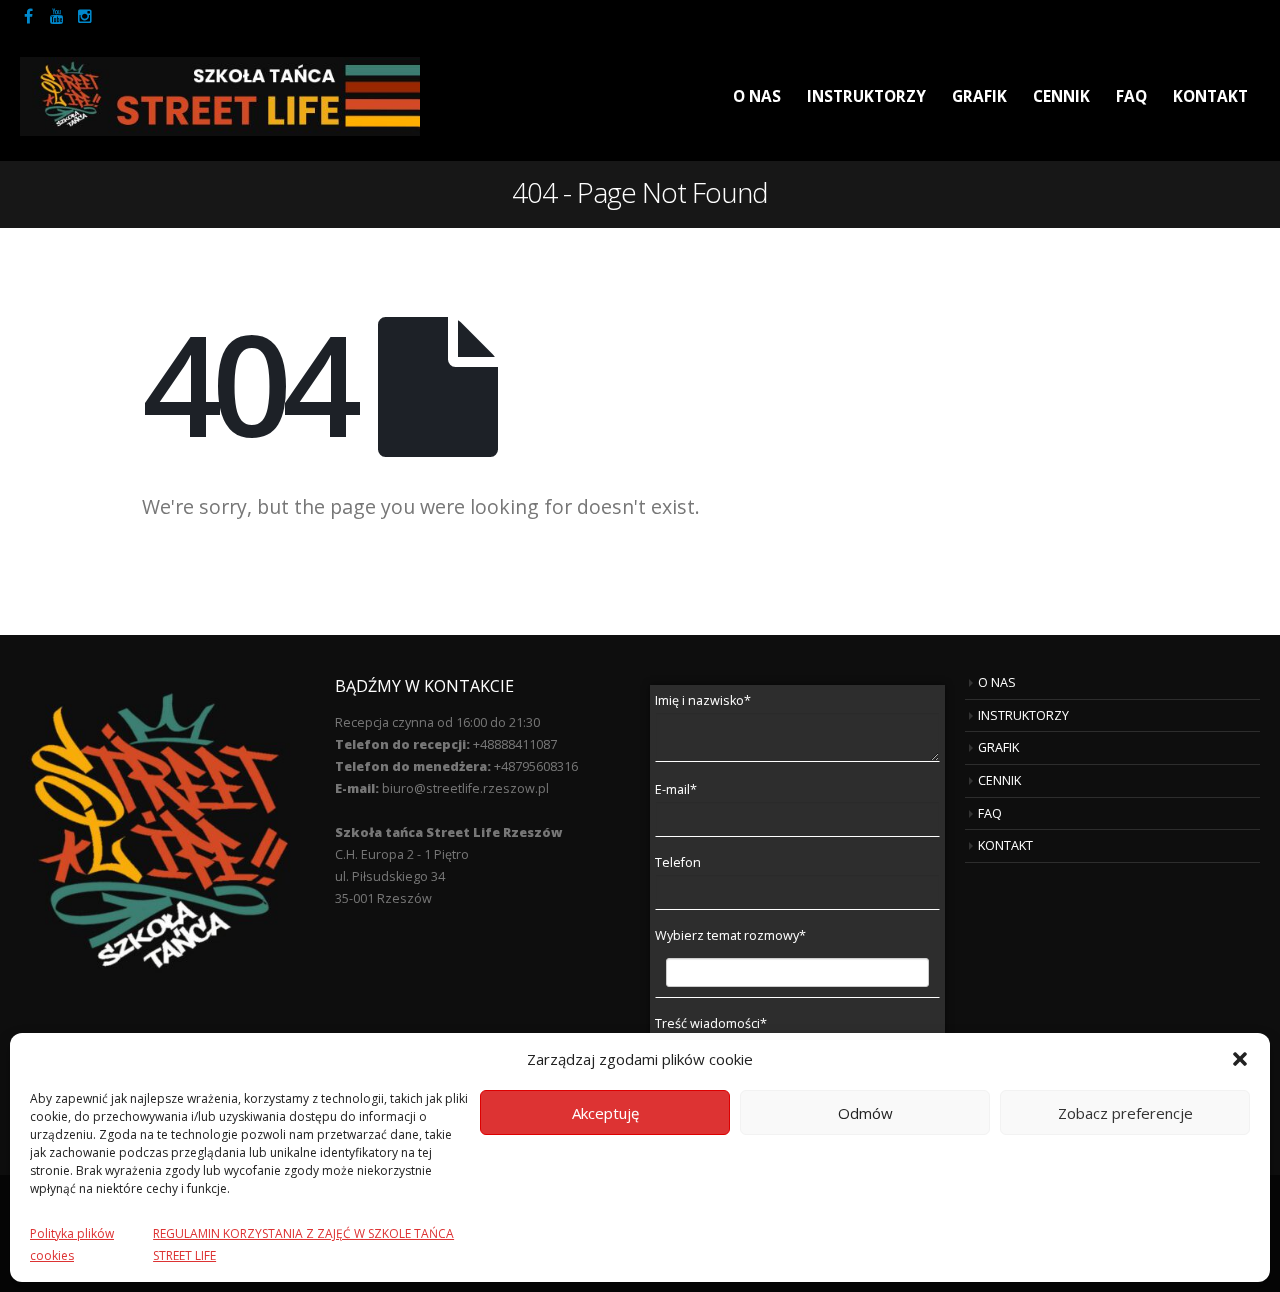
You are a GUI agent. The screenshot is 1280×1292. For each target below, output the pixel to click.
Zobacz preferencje (1125, 1113)
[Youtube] (57, 16)
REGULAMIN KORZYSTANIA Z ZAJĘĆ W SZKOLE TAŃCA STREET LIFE (303, 1244)
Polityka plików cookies (72, 1244)
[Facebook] (29, 16)
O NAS (757, 96)
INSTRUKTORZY (866, 96)
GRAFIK (979, 96)
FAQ (1131, 96)
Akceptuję (605, 1113)
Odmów (865, 1113)
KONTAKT (1210, 96)
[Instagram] (85, 16)
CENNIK (1061, 96)
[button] (1240, 1059)
